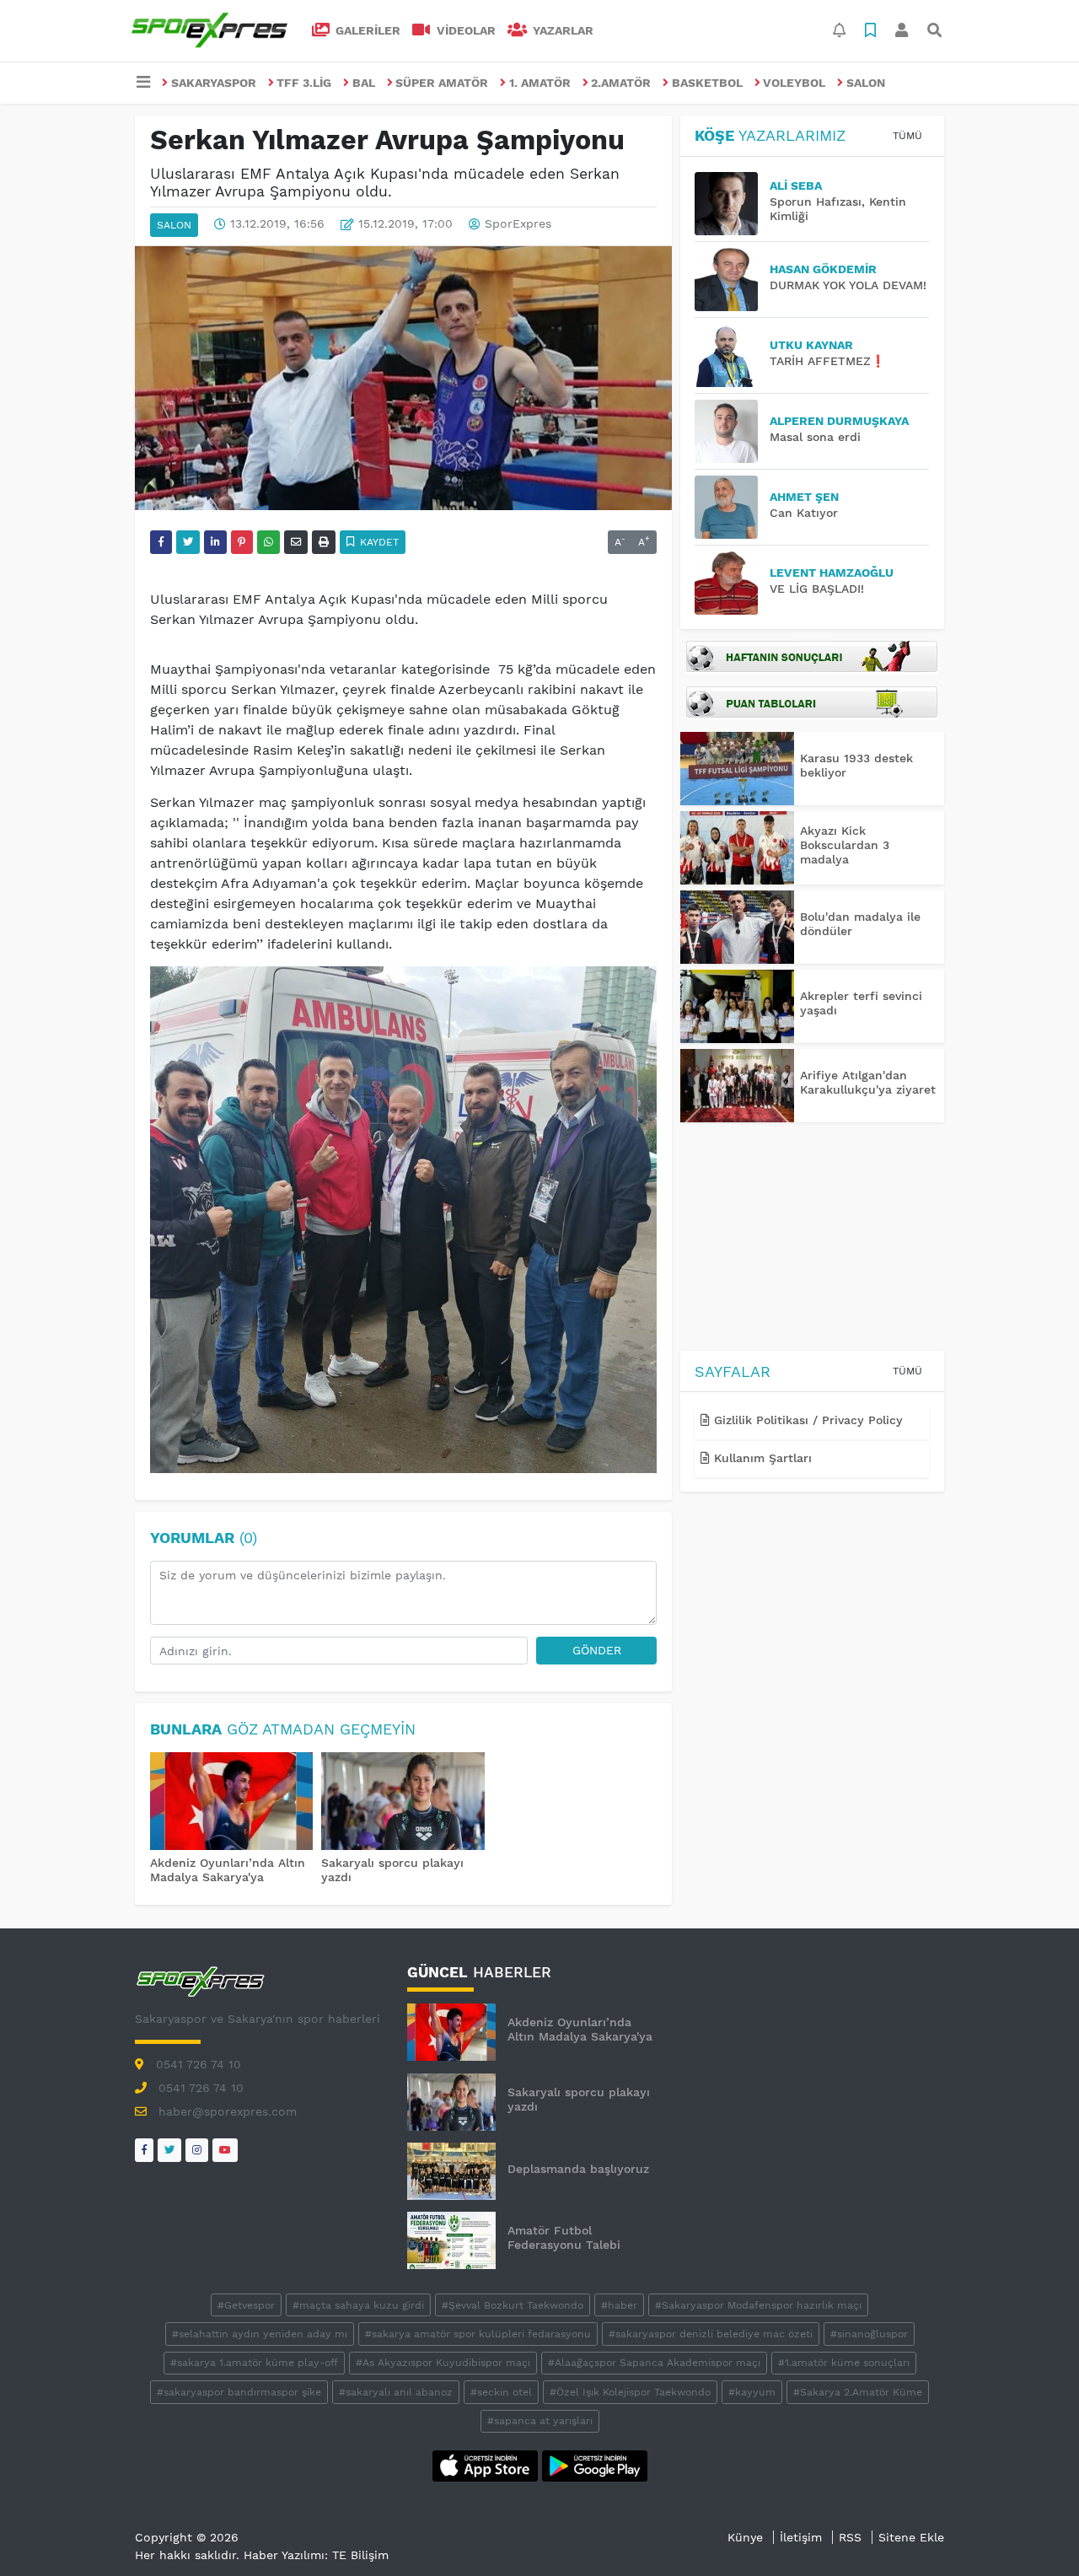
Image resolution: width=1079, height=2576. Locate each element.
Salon (866, 83)
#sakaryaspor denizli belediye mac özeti (711, 2334)
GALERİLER (366, 30)
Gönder (597, 1650)
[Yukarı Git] (1035, 2533)
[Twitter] (169, 2150)
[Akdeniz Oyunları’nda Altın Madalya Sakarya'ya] (232, 1803)
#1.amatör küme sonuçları (844, 2363)
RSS (850, 2537)
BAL (364, 83)
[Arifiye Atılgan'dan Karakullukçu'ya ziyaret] (737, 1086)
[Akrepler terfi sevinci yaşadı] (737, 1006)
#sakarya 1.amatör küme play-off (254, 2363)
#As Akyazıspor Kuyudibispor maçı (443, 2363)
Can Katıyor (804, 513)
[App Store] (487, 2465)
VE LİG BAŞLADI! (817, 589)
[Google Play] (595, 2465)
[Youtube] (225, 2150)
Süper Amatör (442, 83)
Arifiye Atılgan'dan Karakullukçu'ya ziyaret (868, 1082)
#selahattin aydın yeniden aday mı (260, 2334)
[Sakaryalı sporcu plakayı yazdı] (403, 1803)
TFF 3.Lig (304, 83)
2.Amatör (621, 83)
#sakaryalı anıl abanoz (396, 2392)
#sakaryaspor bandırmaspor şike (239, 2392)
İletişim (801, 2537)
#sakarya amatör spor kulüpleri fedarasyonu (478, 2334)
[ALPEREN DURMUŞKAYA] (732, 431)
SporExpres (518, 224)
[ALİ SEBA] (732, 204)
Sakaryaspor (214, 83)
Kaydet (378, 542)
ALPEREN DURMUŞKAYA (839, 421)
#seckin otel (501, 2392)
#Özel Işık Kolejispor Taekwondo (630, 2392)
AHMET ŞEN (804, 497)
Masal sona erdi (815, 437)
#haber (619, 2305)
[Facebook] (144, 2150)
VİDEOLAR (464, 30)
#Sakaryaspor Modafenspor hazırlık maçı (758, 2305)
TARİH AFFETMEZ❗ (827, 361)
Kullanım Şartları (761, 1458)
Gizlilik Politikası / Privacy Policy (806, 1420)
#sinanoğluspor (869, 2334)
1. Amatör (540, 83)
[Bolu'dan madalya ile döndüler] (737, 927)
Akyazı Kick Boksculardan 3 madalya (845, 845)
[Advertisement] (812, 1240)
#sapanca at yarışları (540, 2421)
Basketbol (707, 83)
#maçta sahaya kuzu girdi (358, 2305)
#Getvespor (246, 2305)
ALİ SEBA (796, 186)
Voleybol (794, 83)
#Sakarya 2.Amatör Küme (858, 2392)
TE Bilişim (360, 2555)
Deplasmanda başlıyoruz (578, 2169)
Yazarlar (561, 30)
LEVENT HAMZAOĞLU (832, 573)
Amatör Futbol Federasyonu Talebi (564, 2237)
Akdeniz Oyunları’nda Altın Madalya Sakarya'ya (228, 1870)
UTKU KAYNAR (811, 345)
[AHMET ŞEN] (732, 507)
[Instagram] (197, 2150)
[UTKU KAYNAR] (732, 355)
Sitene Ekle (911, 2537)
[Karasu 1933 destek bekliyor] (737, 769)
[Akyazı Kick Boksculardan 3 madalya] (737, 848)
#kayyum (752, 2392)
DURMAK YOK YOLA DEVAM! (848, 285)
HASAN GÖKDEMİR (823, 269)
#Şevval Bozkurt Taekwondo (513, 2305)
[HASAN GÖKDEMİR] (732, 280)
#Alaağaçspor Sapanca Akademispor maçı (654, 2363)
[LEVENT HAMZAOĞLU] (732, 583)
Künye (745, 2537)
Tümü (907, 136)
